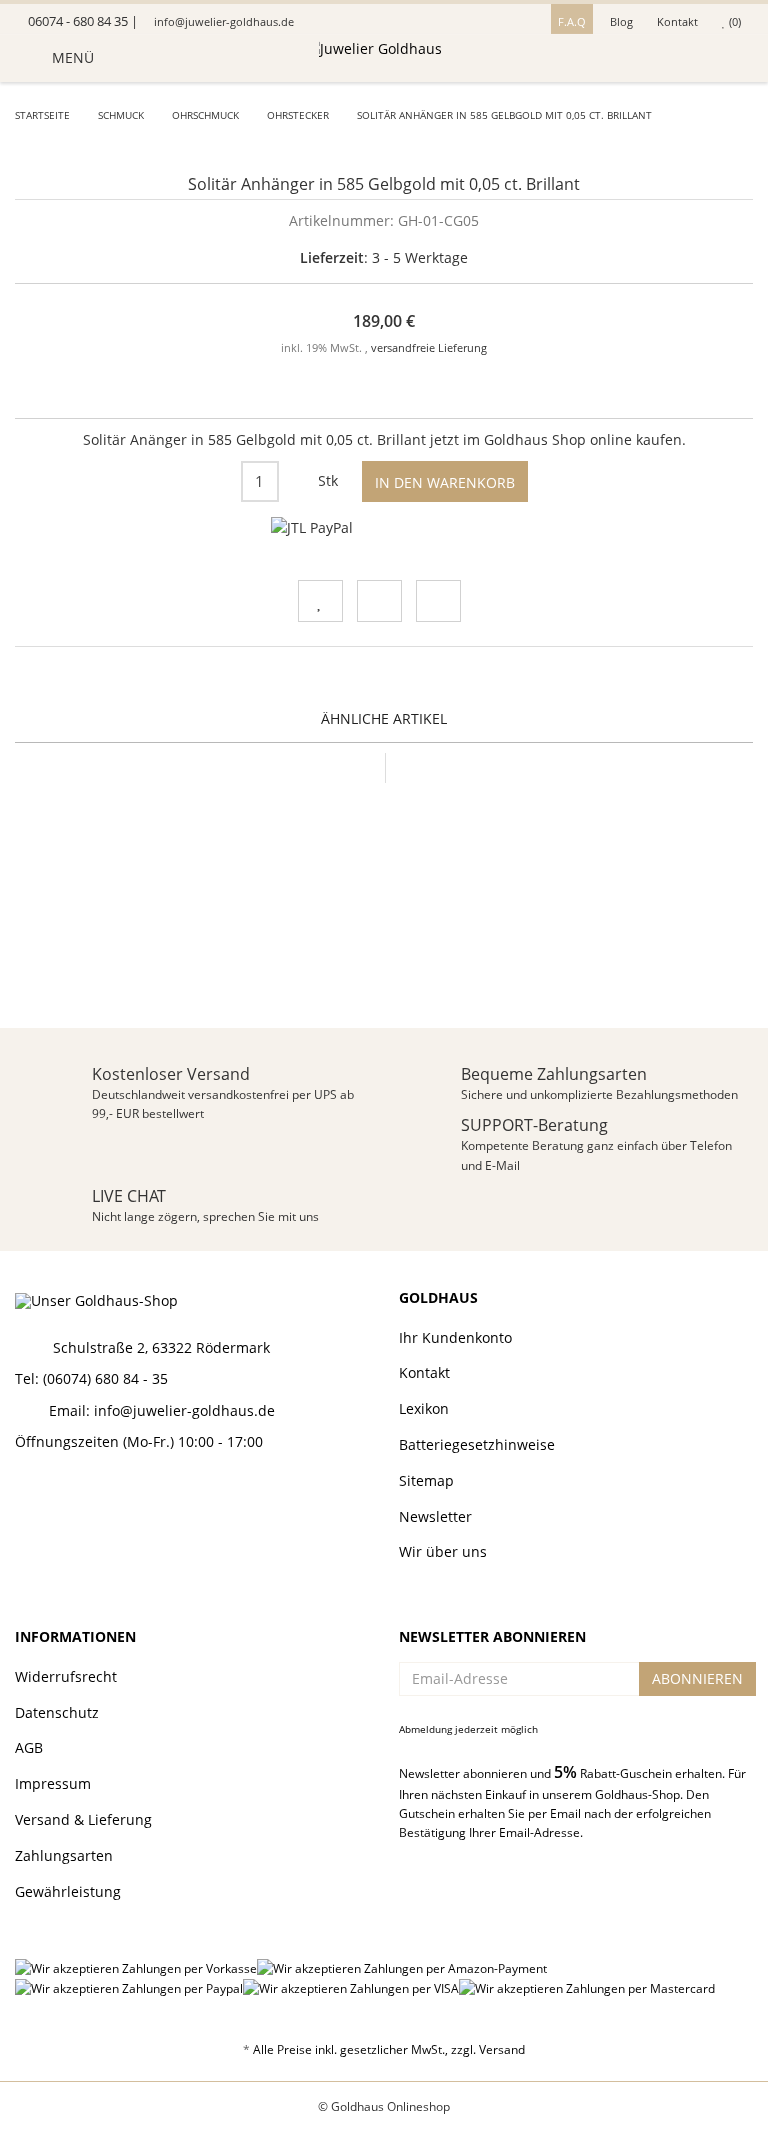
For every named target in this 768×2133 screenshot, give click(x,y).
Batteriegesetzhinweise (477, 1444)
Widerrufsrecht (66, 1676)
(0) (733, 21)
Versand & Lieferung (83, 1819)
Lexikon (424, 1408)
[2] (312, 528)
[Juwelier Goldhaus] (384, 58)
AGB (29, 1747)
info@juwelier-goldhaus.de (222, 21)
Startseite (42, 115)
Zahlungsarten (64, 1855)
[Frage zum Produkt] (438, 601)
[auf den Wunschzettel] (320, 601)
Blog (621, 21)
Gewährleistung (68, 1891)
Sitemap (426, 1480)
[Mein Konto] (694, 58)
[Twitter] (61, 1495)
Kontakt (677, 21)
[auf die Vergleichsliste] (379, 601)
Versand (502, 2049)
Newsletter (435, 1516)
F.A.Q (572, 21)
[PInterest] (131, 1495)
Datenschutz (57, 1712)
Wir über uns (443, 1551)
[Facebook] (26, 1495)
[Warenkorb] (731, 58)
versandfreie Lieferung (429, 348)
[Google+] (96, 1495)
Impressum (53, 1783)
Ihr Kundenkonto (455, 1337)
